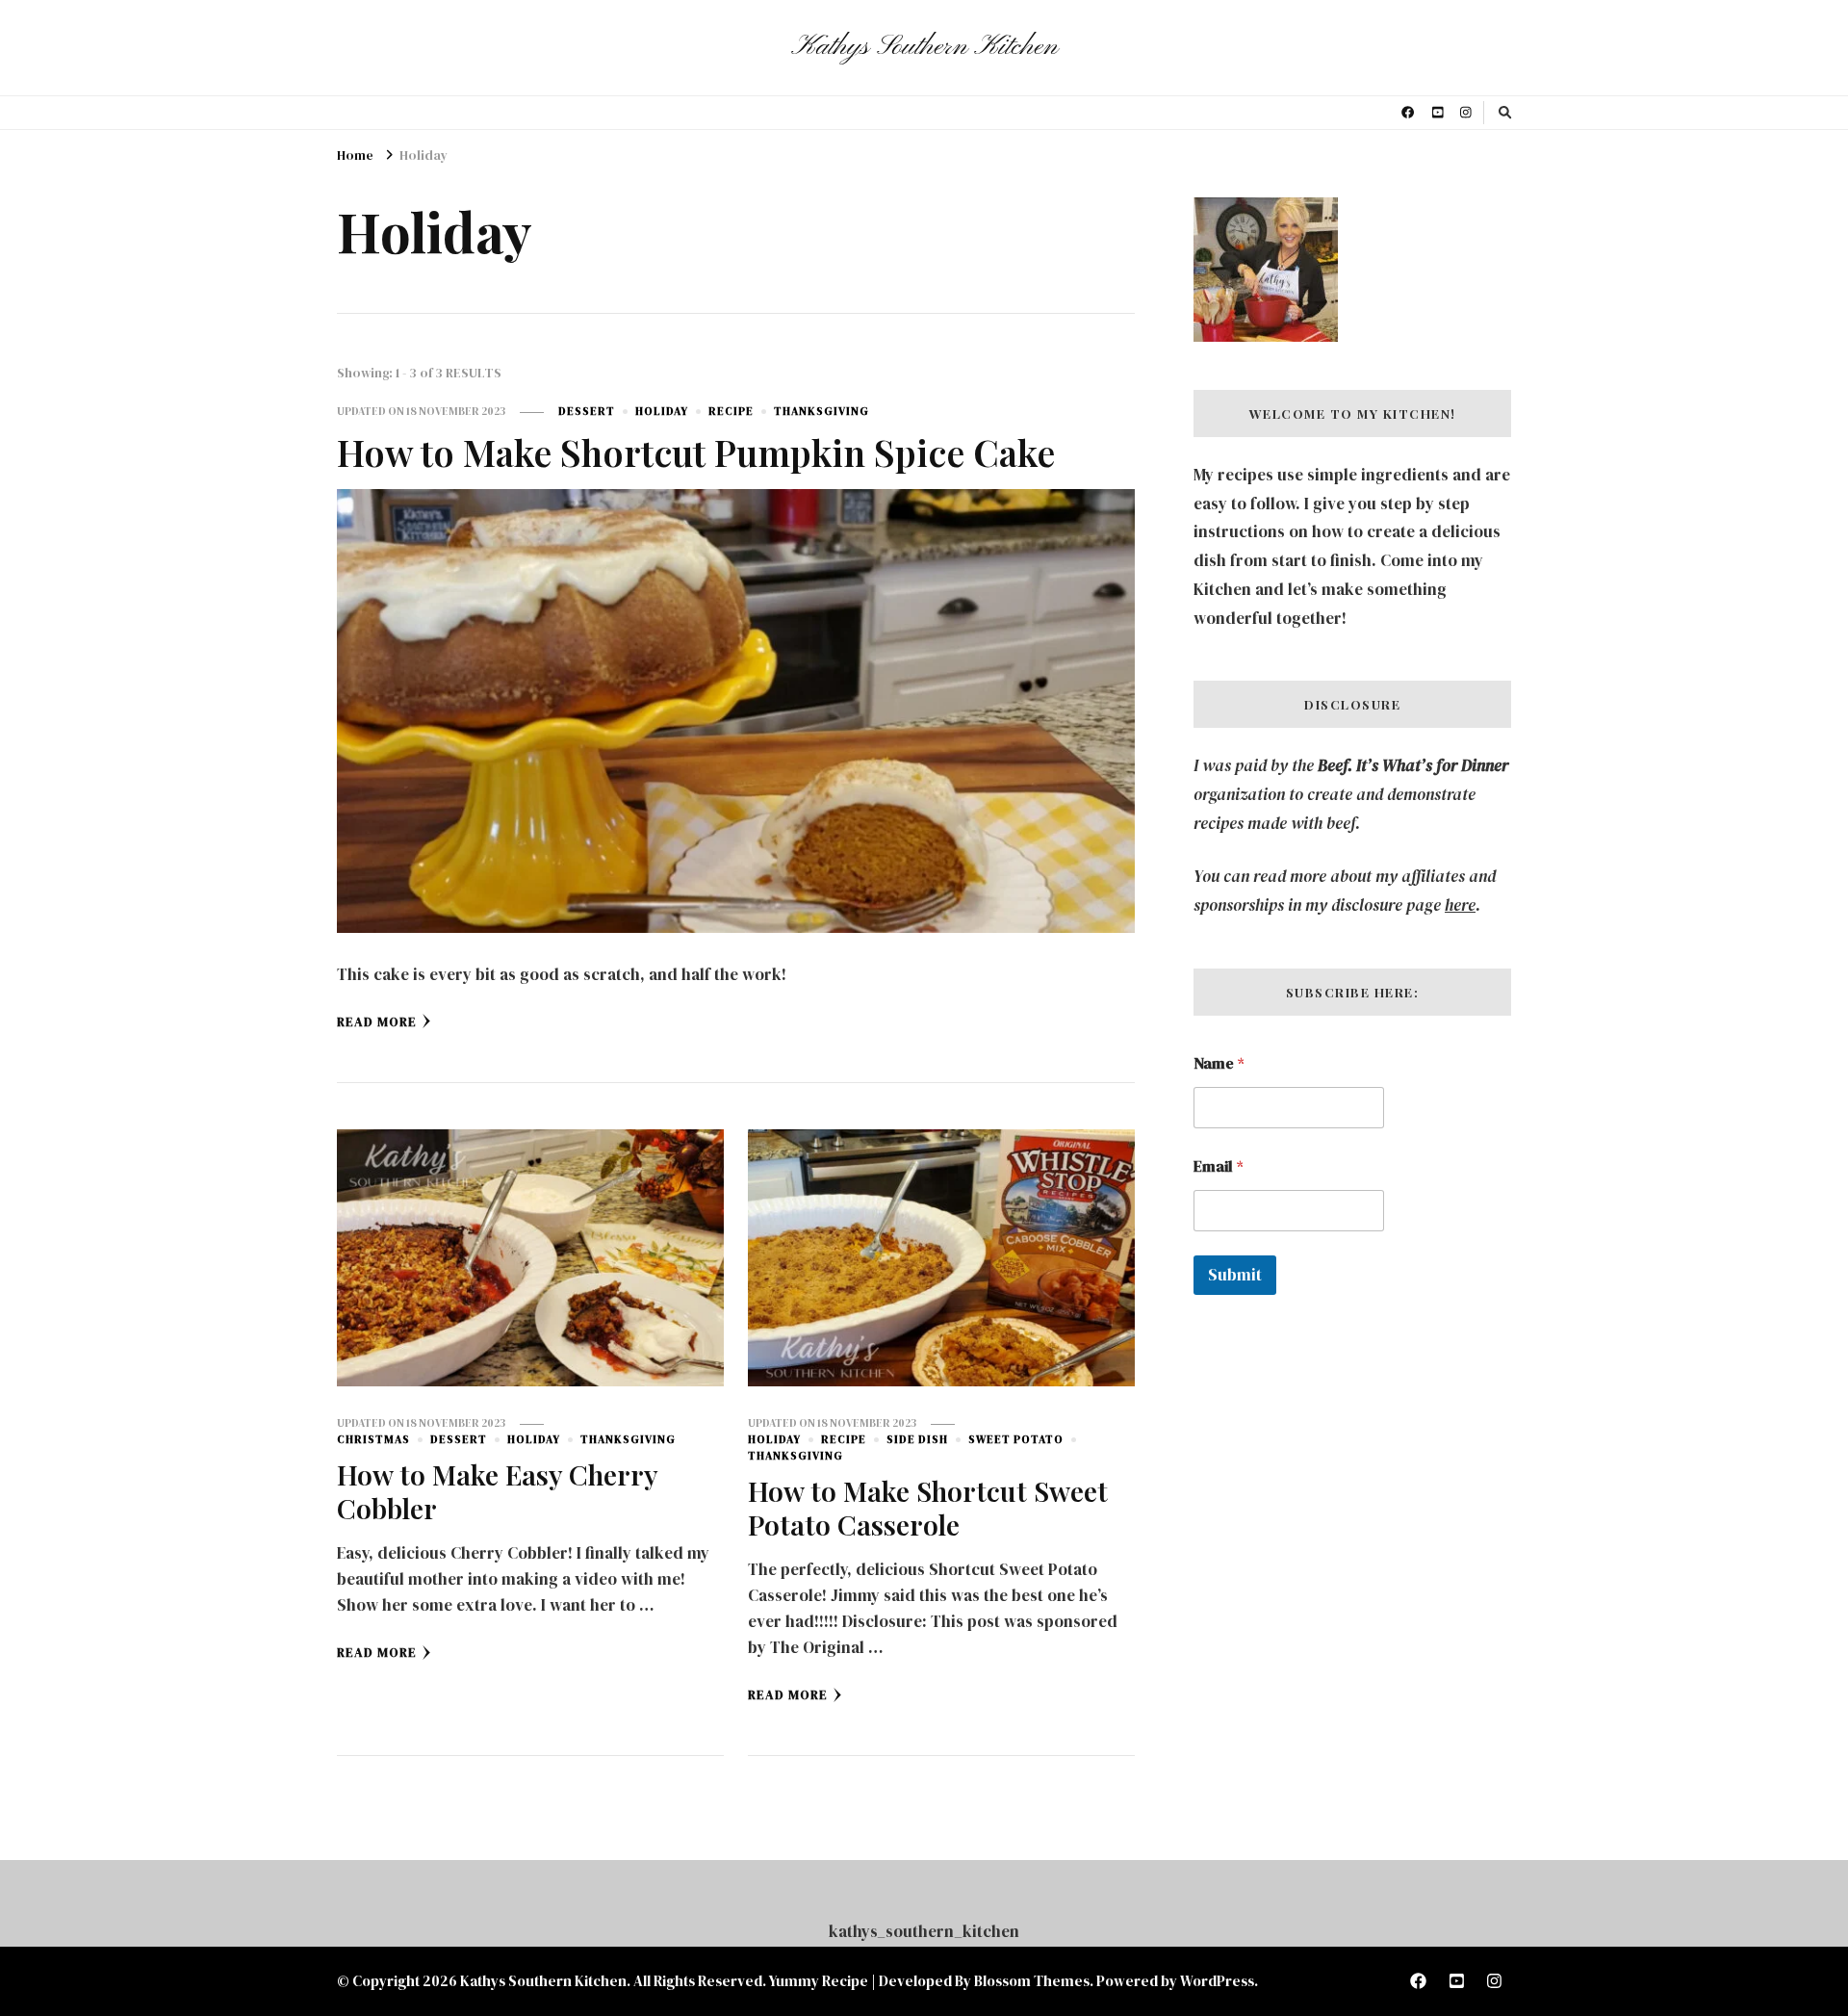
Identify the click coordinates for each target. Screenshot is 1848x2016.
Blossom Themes (1032, 1981)
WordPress (1217, 1981)
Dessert (587, 411)
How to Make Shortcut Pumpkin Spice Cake (696, 452)
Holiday (662, 411)
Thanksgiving (821, 411)
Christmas (373, 1439)
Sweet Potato (1016, 1439)
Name (1219, 1063)
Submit (1235, 1275)
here (1460, 905)
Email (1219, 1166)
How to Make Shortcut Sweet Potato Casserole (928, 1507)
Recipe (731, 411)
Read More (377, 1021)
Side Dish (917, 1439)
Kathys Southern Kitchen (924, 47)
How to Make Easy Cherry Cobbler (497, 1491)
